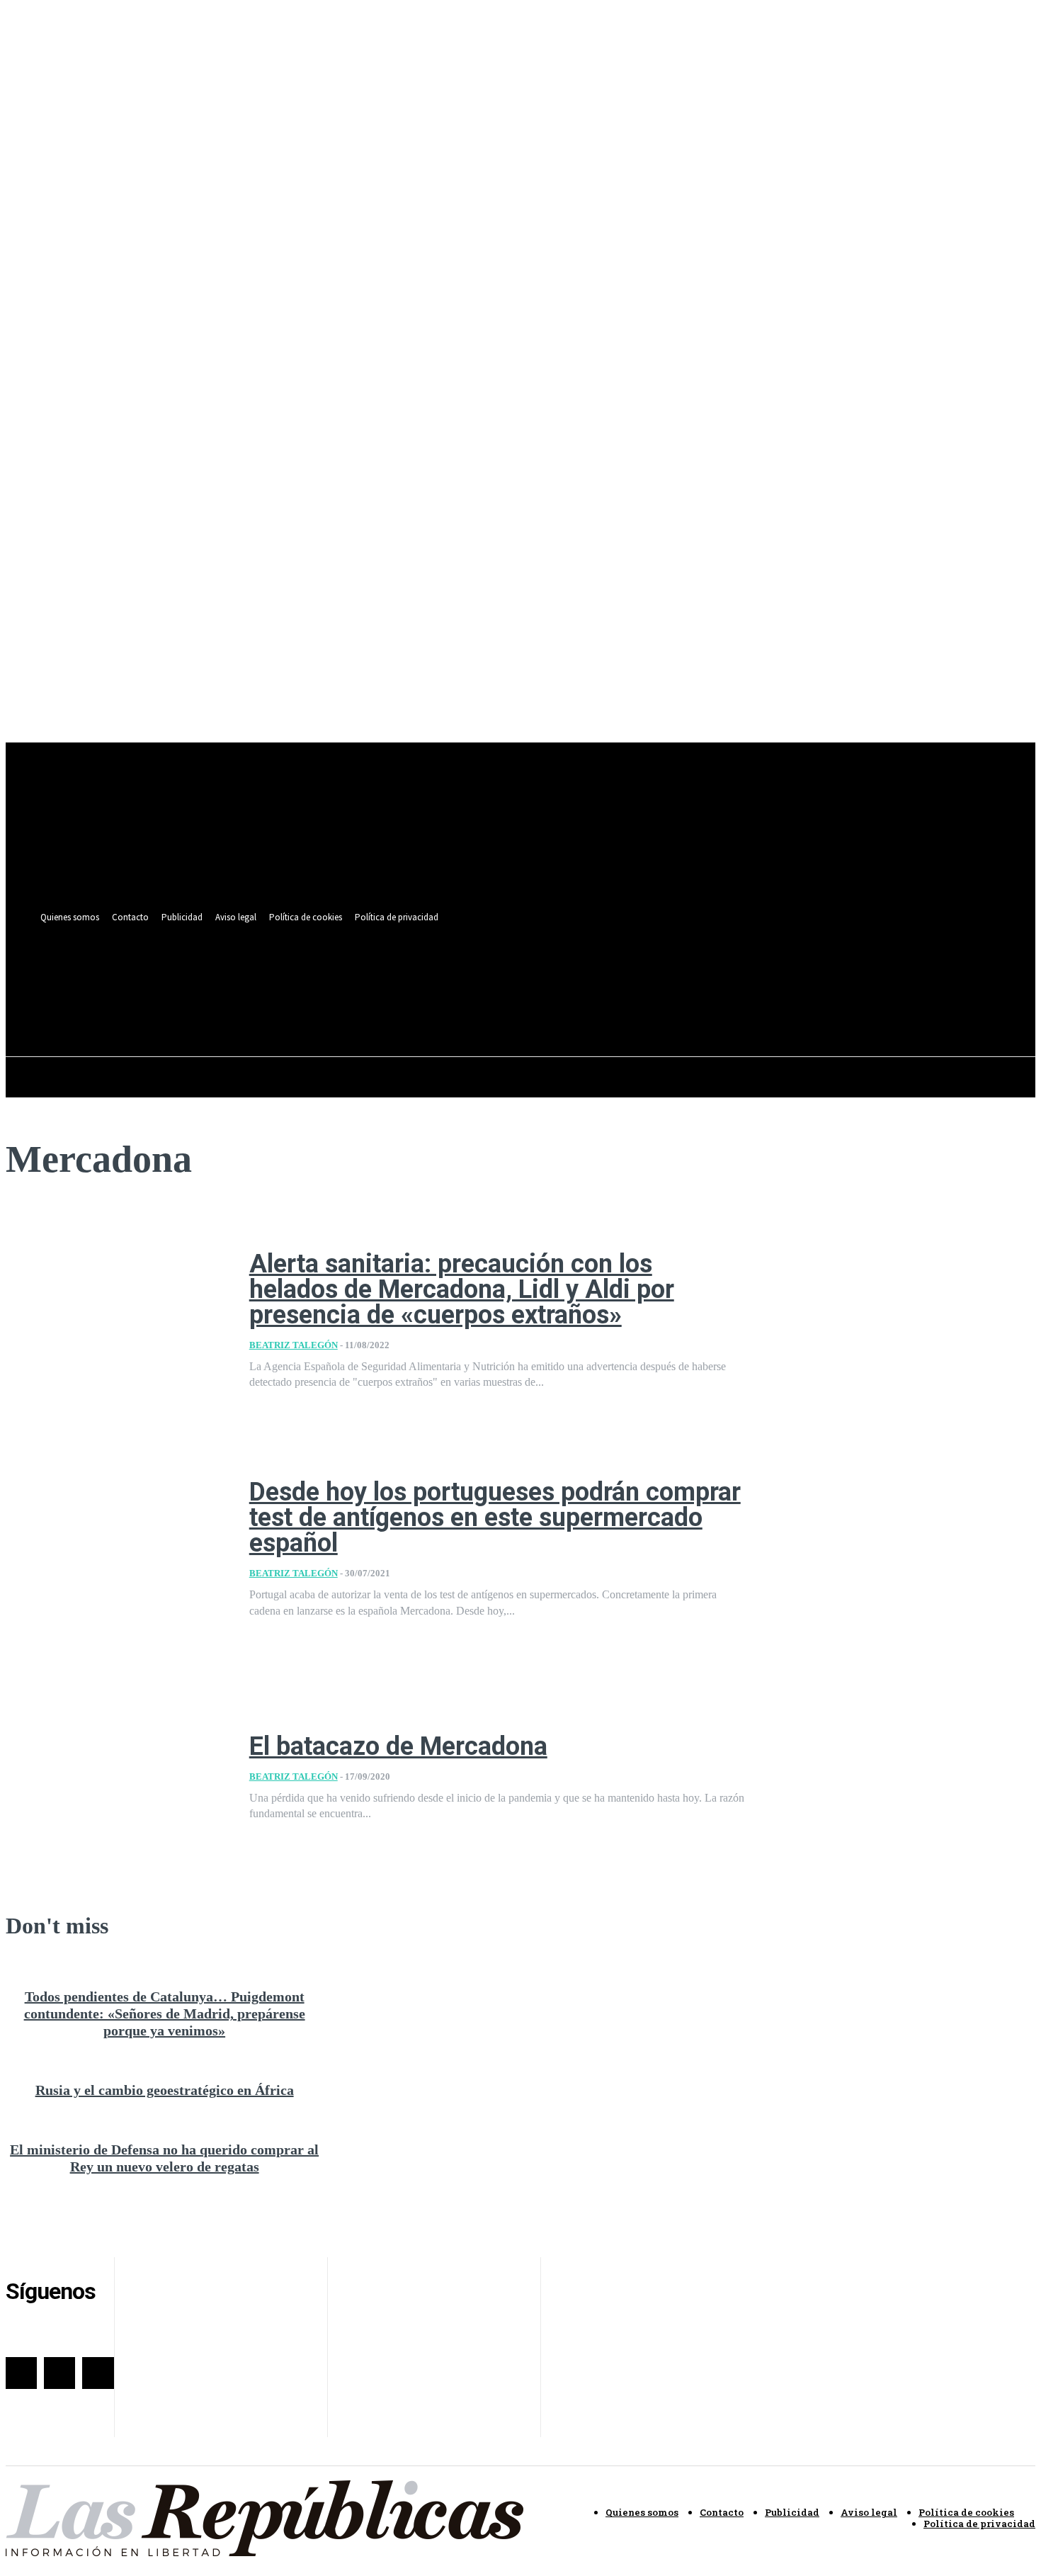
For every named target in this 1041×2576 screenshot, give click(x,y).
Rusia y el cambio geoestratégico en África (165, 2090)
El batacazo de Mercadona (398, 1746)
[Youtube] (595, 974)
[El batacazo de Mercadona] (117, 1778)
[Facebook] (543, 974)
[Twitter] (569, 974)
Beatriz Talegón (294, 1345)
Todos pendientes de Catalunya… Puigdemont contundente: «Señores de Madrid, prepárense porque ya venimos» (165, 2013)
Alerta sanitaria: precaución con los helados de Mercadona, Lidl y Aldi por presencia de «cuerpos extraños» (462, 1289)
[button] (592, 1005)
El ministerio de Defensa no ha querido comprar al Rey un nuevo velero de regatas (164, 2158)
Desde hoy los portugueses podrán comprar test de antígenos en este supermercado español (495, 1518)
